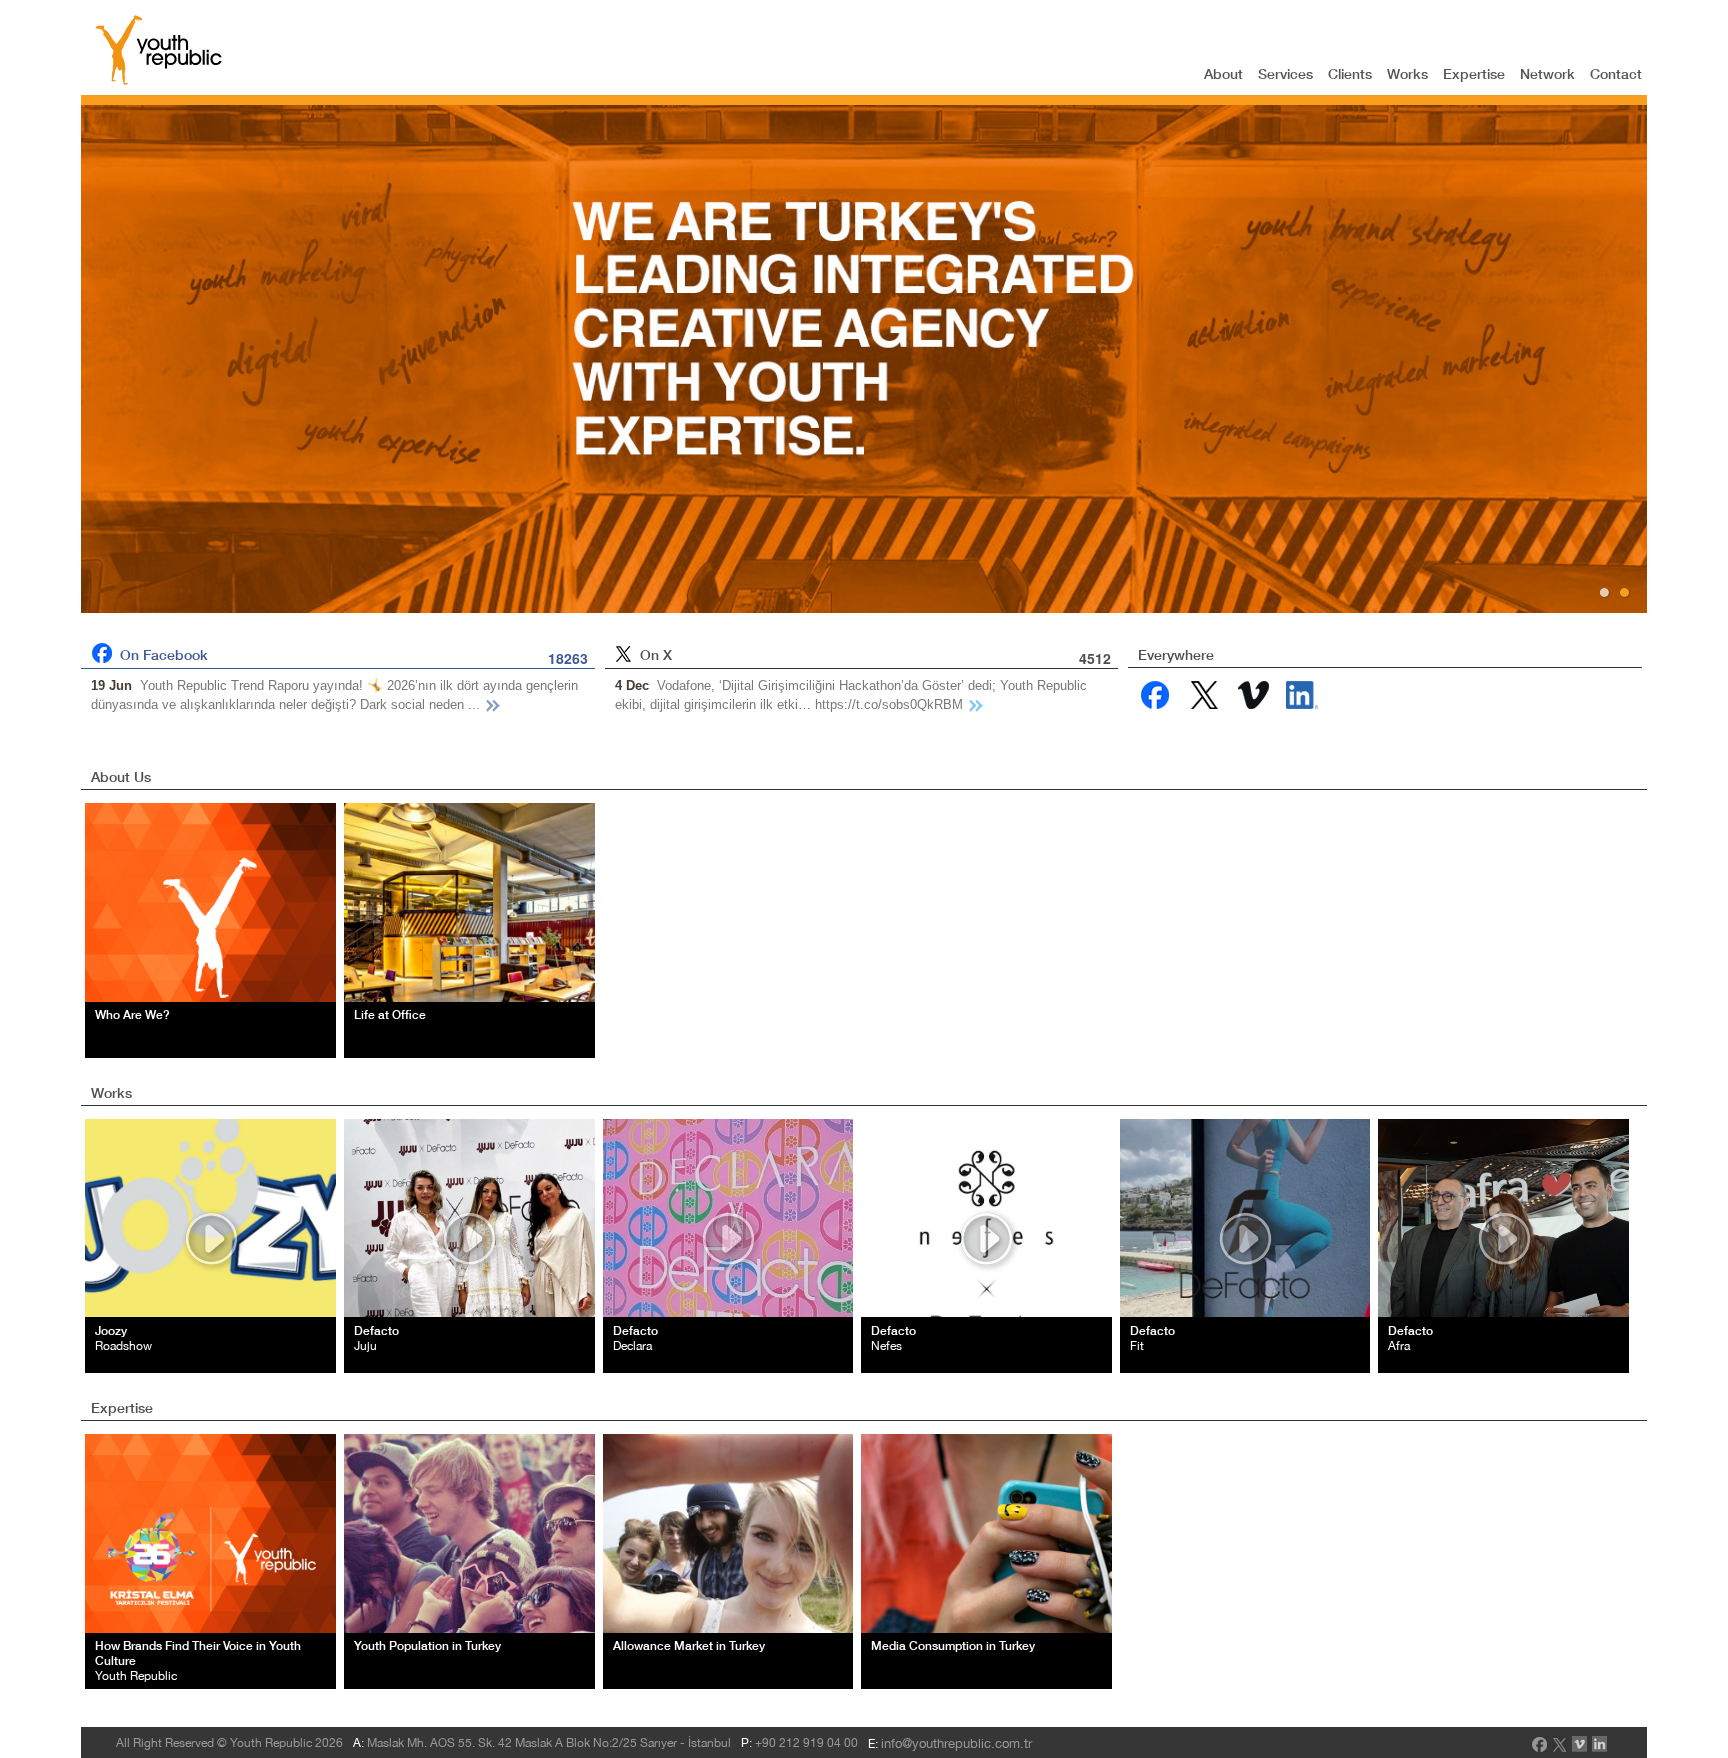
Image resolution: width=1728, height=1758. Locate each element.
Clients (1350, 73)
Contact (1616, 73)
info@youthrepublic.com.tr (956, 1743)
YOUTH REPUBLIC (159, 50)
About (1223, 73)
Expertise (1474, 73)
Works (1407, 73)
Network (1547, 73)
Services (1285, 73)
